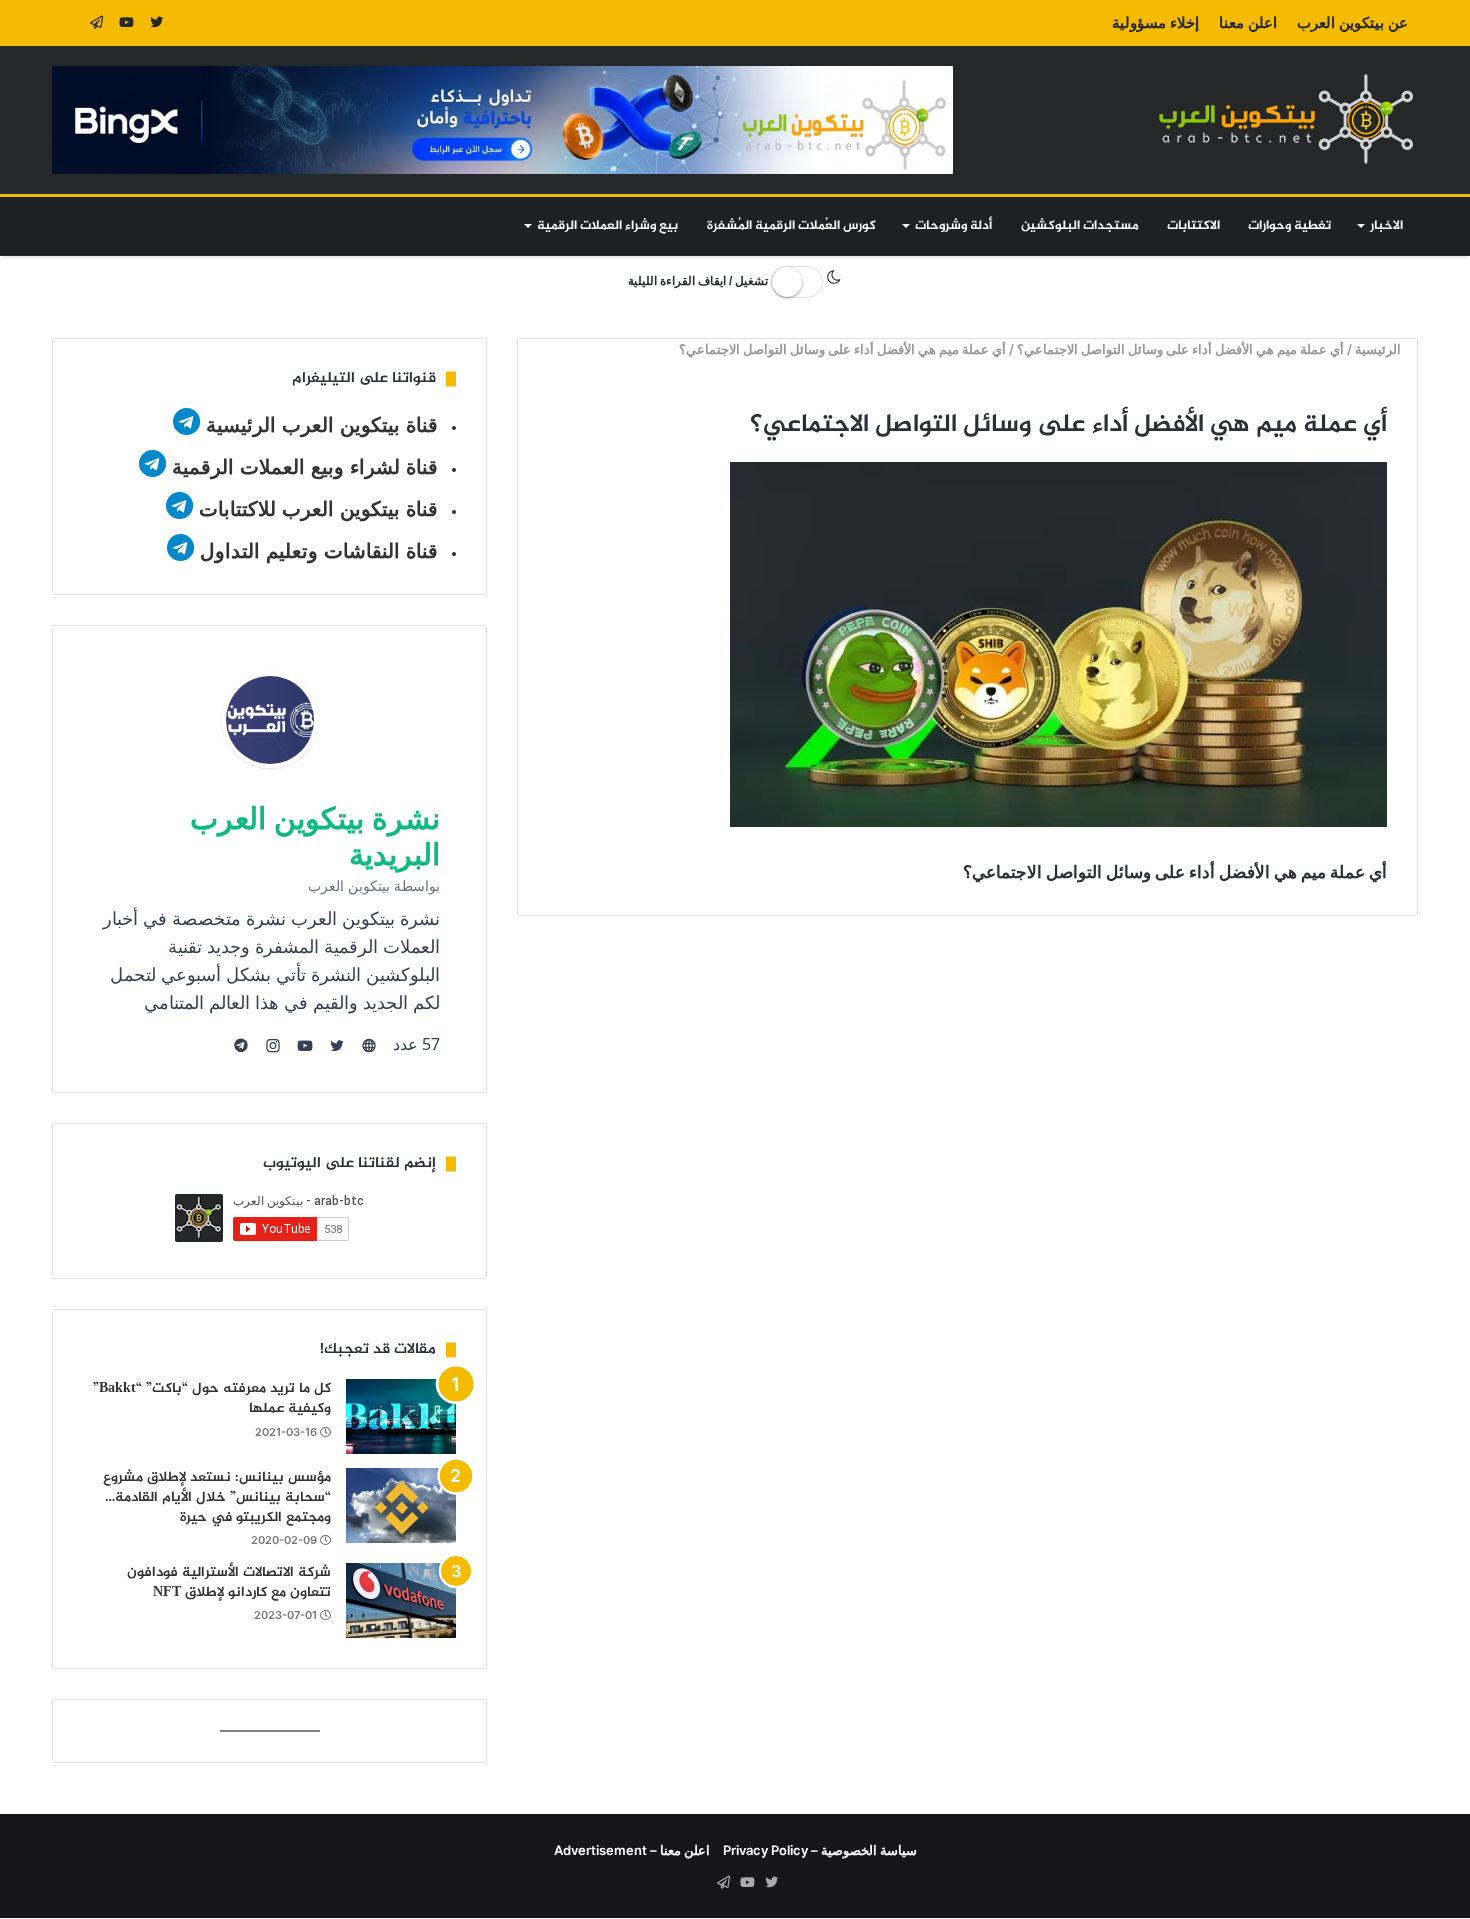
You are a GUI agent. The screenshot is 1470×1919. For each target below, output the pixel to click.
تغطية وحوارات (1289, 226)
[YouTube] (127, 23)
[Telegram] (97, 23)
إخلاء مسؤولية (1155, 22)
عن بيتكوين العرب (1352, 22)
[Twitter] (157, 23)
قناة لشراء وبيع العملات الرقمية (305, 467)
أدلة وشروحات (953, 226)
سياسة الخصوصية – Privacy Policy (820, 1850)
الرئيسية (1379, 349)
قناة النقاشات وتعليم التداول (319, 551)
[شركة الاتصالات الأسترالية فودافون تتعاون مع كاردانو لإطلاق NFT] (401, 1600)
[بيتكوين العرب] (1286, 118)
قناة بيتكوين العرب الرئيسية (322, 425)
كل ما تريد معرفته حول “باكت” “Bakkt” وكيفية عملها (212, 1398)
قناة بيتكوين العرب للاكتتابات (315, 509)
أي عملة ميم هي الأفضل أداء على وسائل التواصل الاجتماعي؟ (1180, 349)
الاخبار (1386, 226)
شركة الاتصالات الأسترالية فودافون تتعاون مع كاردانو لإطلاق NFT (229, 1582)
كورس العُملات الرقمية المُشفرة (791, 226)
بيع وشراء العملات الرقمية (607, 226)
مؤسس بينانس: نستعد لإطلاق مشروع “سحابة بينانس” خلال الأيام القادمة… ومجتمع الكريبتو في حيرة (217, 1497)
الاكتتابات (1193, 226)
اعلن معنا (1248, 22)
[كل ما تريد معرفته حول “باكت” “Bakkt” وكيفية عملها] (401, 1416)
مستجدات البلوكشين (1080, 226)
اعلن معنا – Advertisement (632, 1850)
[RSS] (67, 23)
